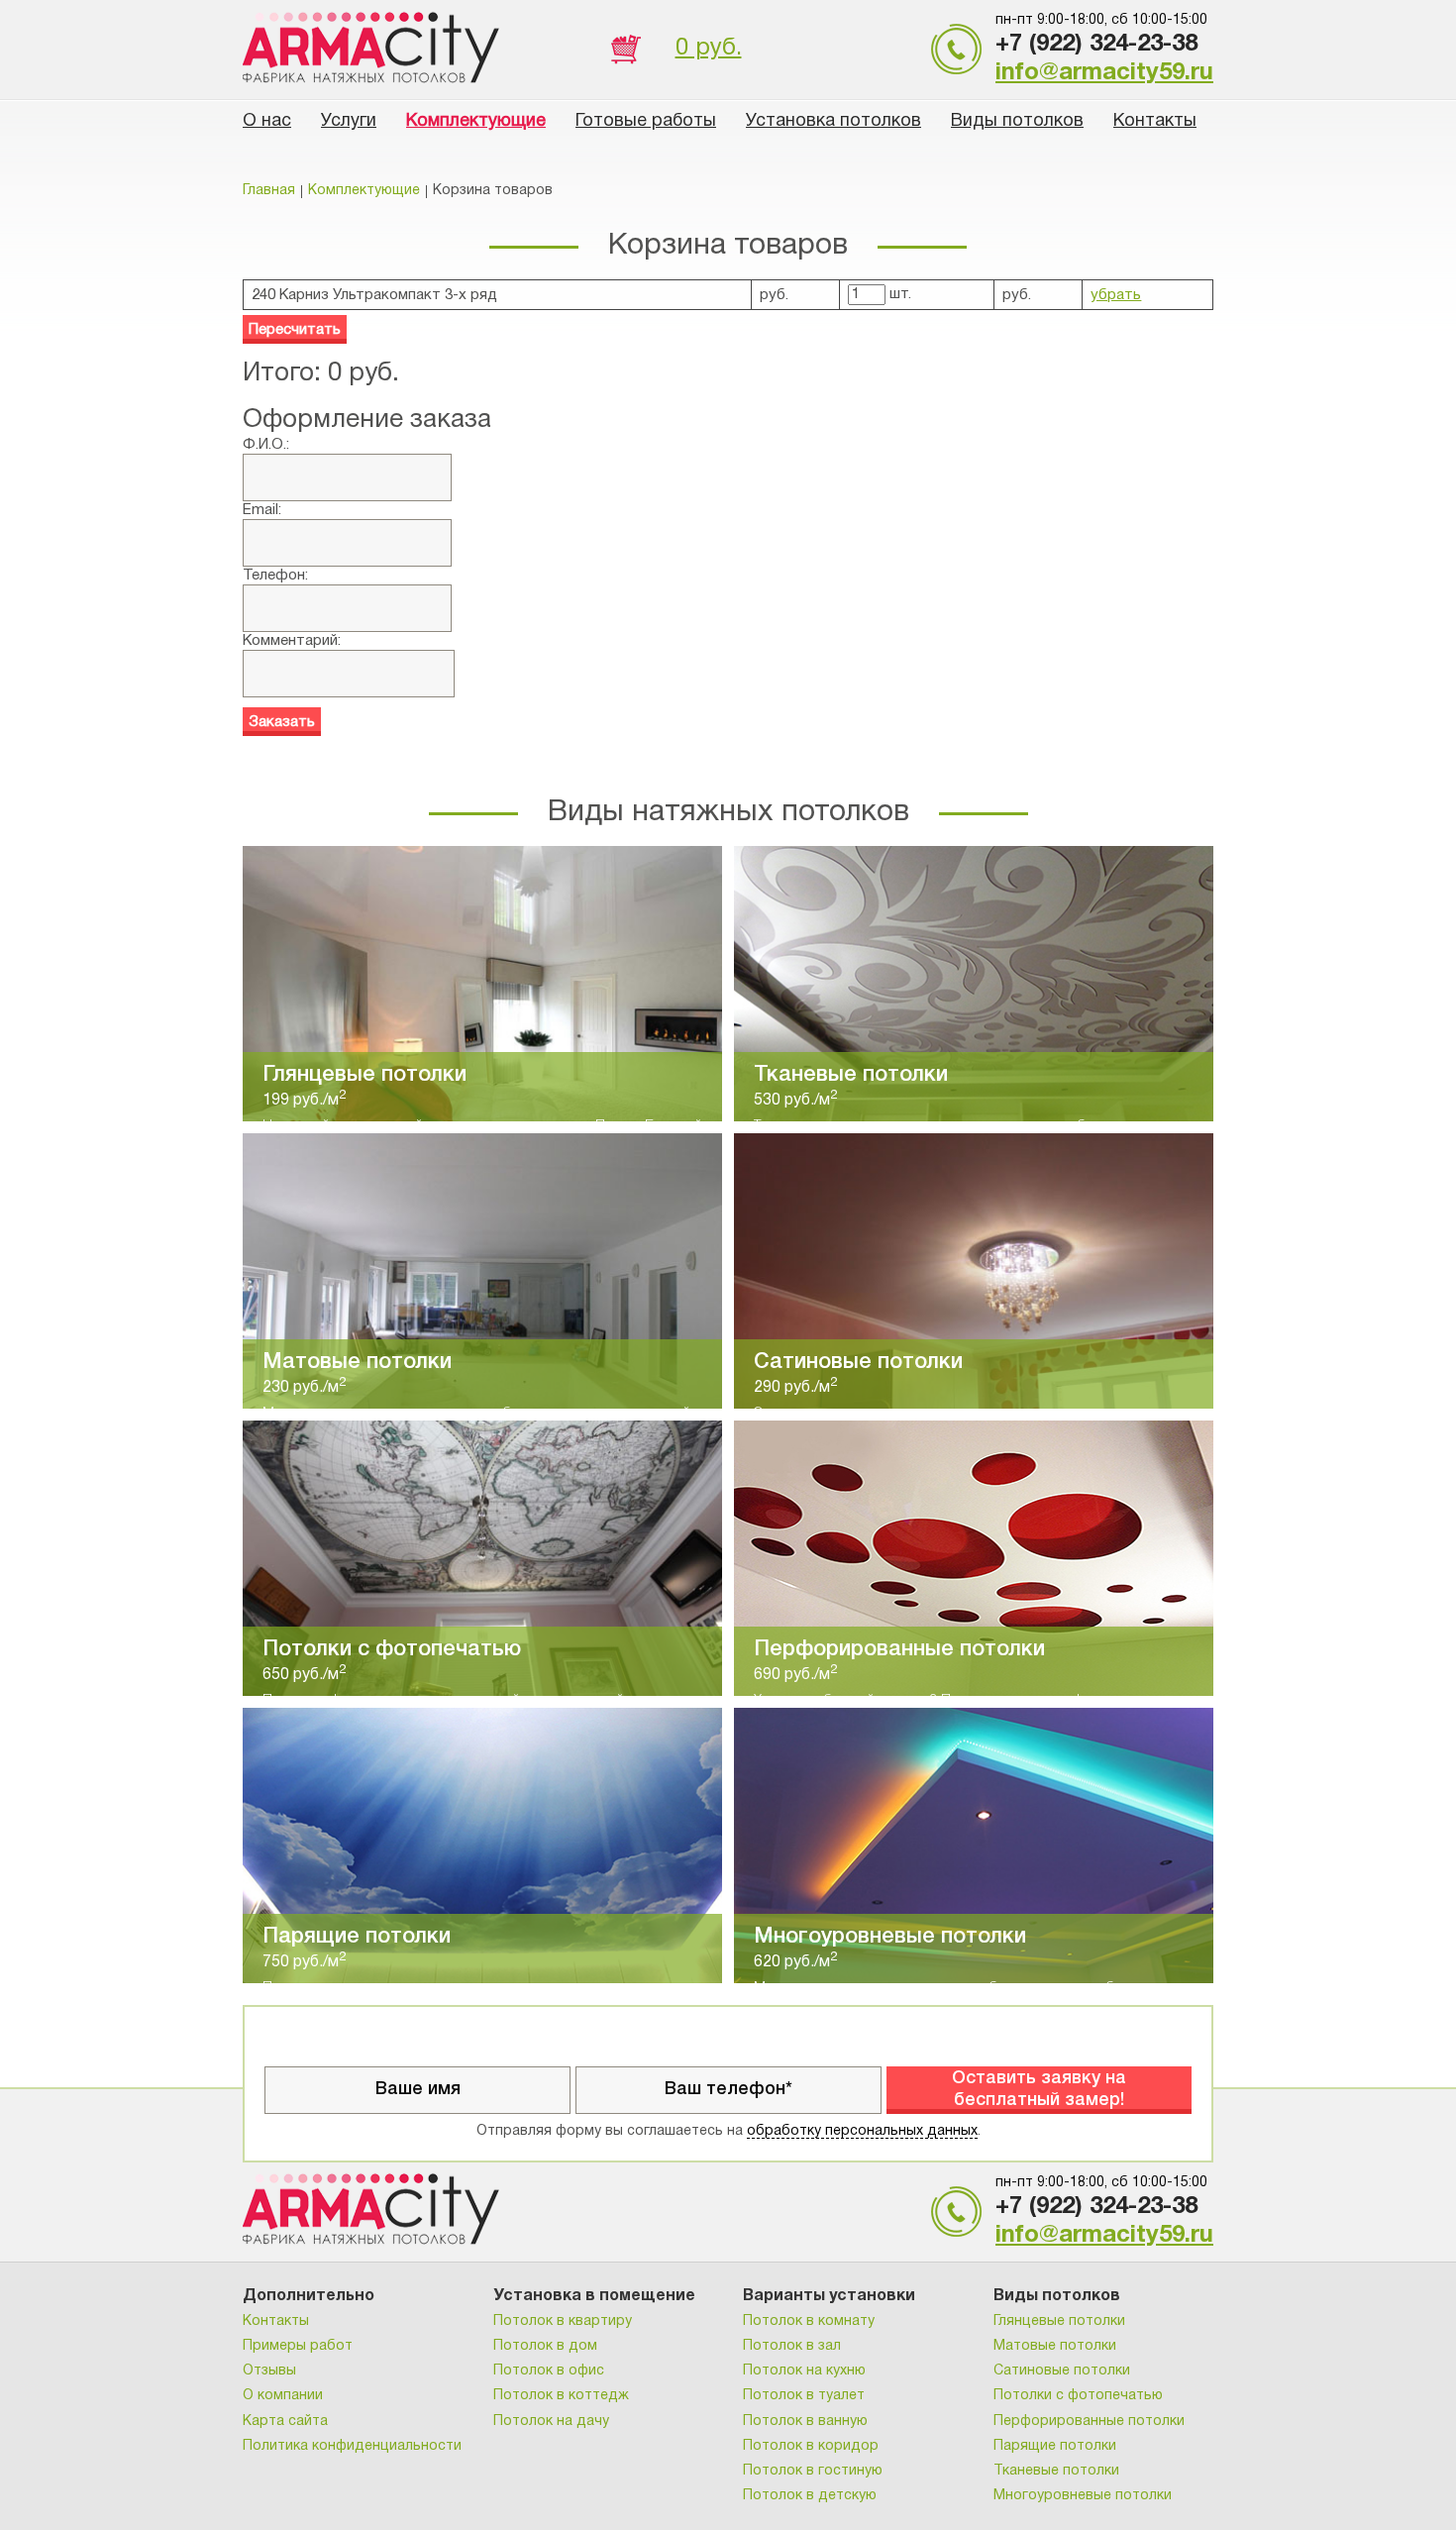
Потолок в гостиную (813, 2471)
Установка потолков (833, 121)
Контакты (1155, 121)
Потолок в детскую (810, 2496)
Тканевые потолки (1056, 2471)
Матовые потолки (1055, 2346)
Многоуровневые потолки (1083, 2496)
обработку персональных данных (862, 2131)
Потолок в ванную (805, 2422)
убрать (1116, 295)
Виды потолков (1017, 121)
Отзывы (269, 2371)
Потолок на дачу (551, 2422)
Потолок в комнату (809, 2321)
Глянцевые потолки (1059, 2321)
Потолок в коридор (811, 2446)
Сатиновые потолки (1062, 2371)
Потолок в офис (549, 2371)
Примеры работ (298, 2346)
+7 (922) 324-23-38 (1096, 45)
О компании (283, 2396)
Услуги (349, 121)
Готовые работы (646, 121)
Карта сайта (285, 2422)
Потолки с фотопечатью (1078, 2396)
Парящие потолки (1055, 2446)
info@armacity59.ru (1104, 73)
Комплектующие (476, 121)
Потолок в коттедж (561, 2396)
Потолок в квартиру (563, 2321)
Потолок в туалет (804, 2396)
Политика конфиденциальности (352, 2446)
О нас (267, 121)
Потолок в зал (792, 2346)
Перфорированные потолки (1089, 2422)
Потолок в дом (545, 2346)
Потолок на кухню (804, 2371)
